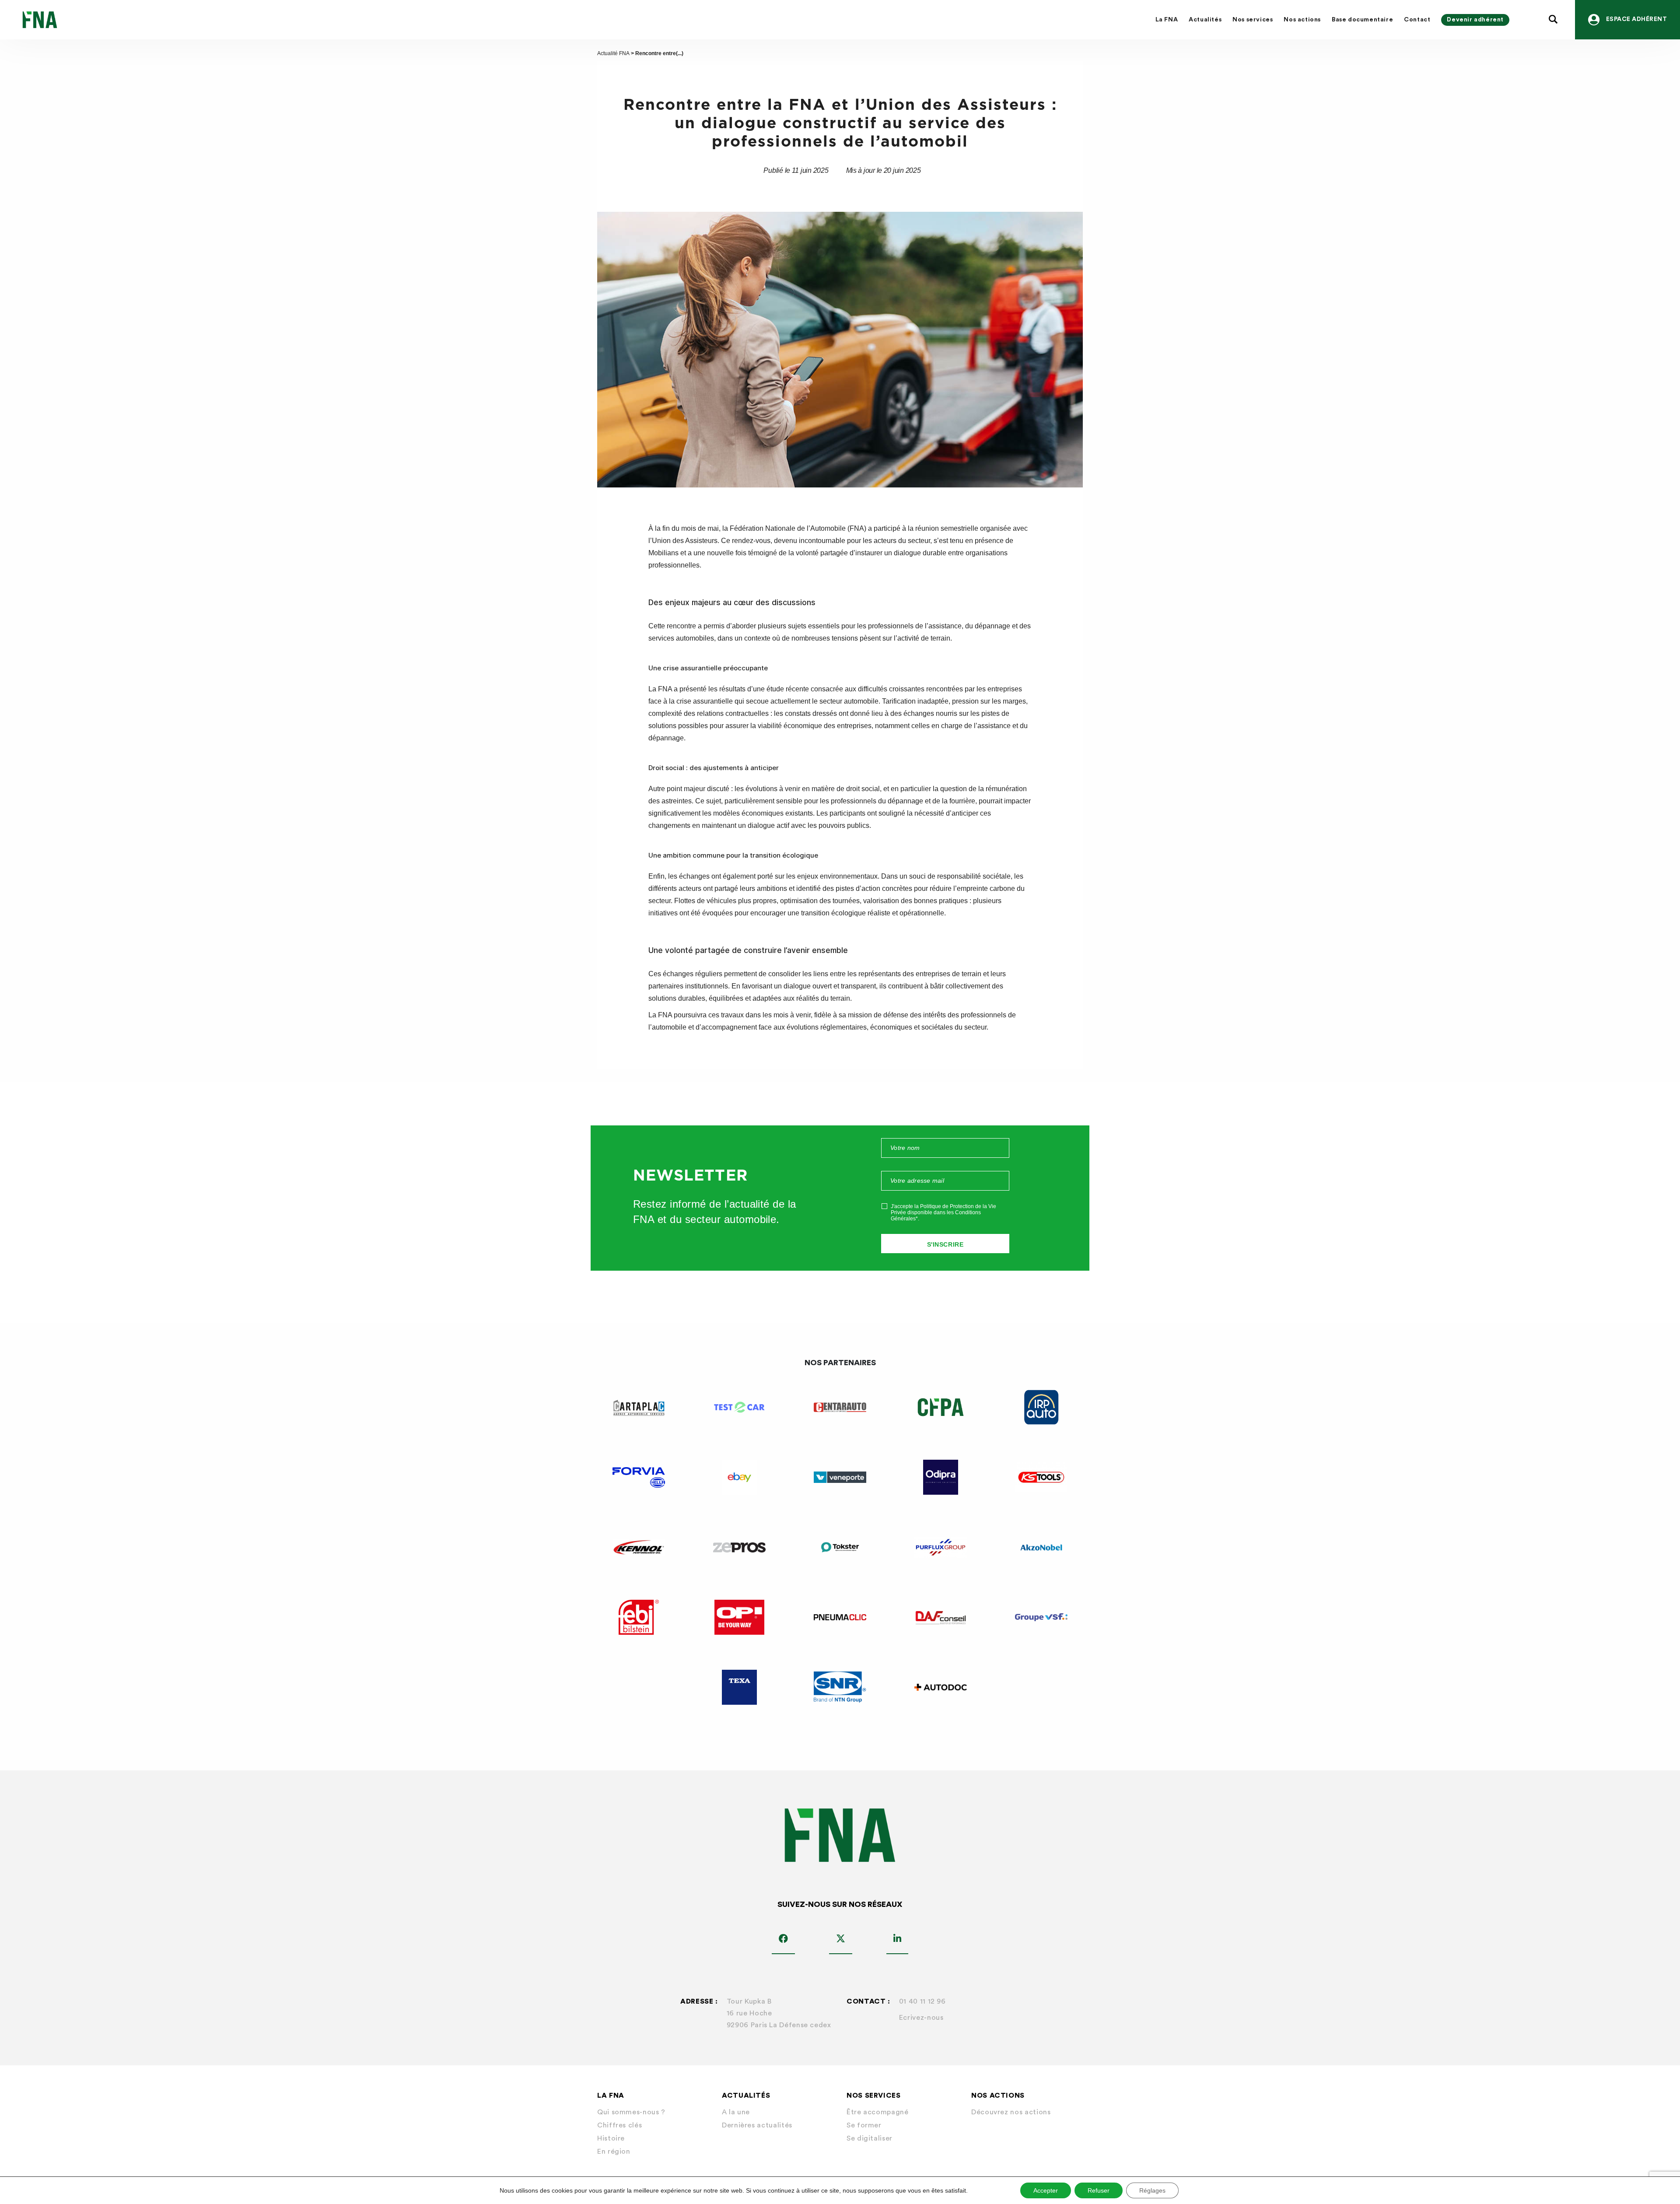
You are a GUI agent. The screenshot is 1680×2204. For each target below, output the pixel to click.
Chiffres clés (619, 2125)
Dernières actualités (757, 2125)
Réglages (1152, 2190)
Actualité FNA (613, 53)
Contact (1417, 20)
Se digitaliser (870, 2138)
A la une (736, 2112)
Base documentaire (1362, 20)
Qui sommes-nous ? (631, 2112)
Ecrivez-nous (921, 2018)
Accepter (1046, 2190)
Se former (864, 2125)
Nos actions (1302, 20)
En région (614, 2151)
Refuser (1099, 2190)
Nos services (1253, 20)
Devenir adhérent (1475, 20)
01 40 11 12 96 (922, 2001)
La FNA (1167, 20)
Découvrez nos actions (1011, 2112)
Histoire (611, 2138)
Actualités (1205, 20)
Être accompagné (878, 2112)
